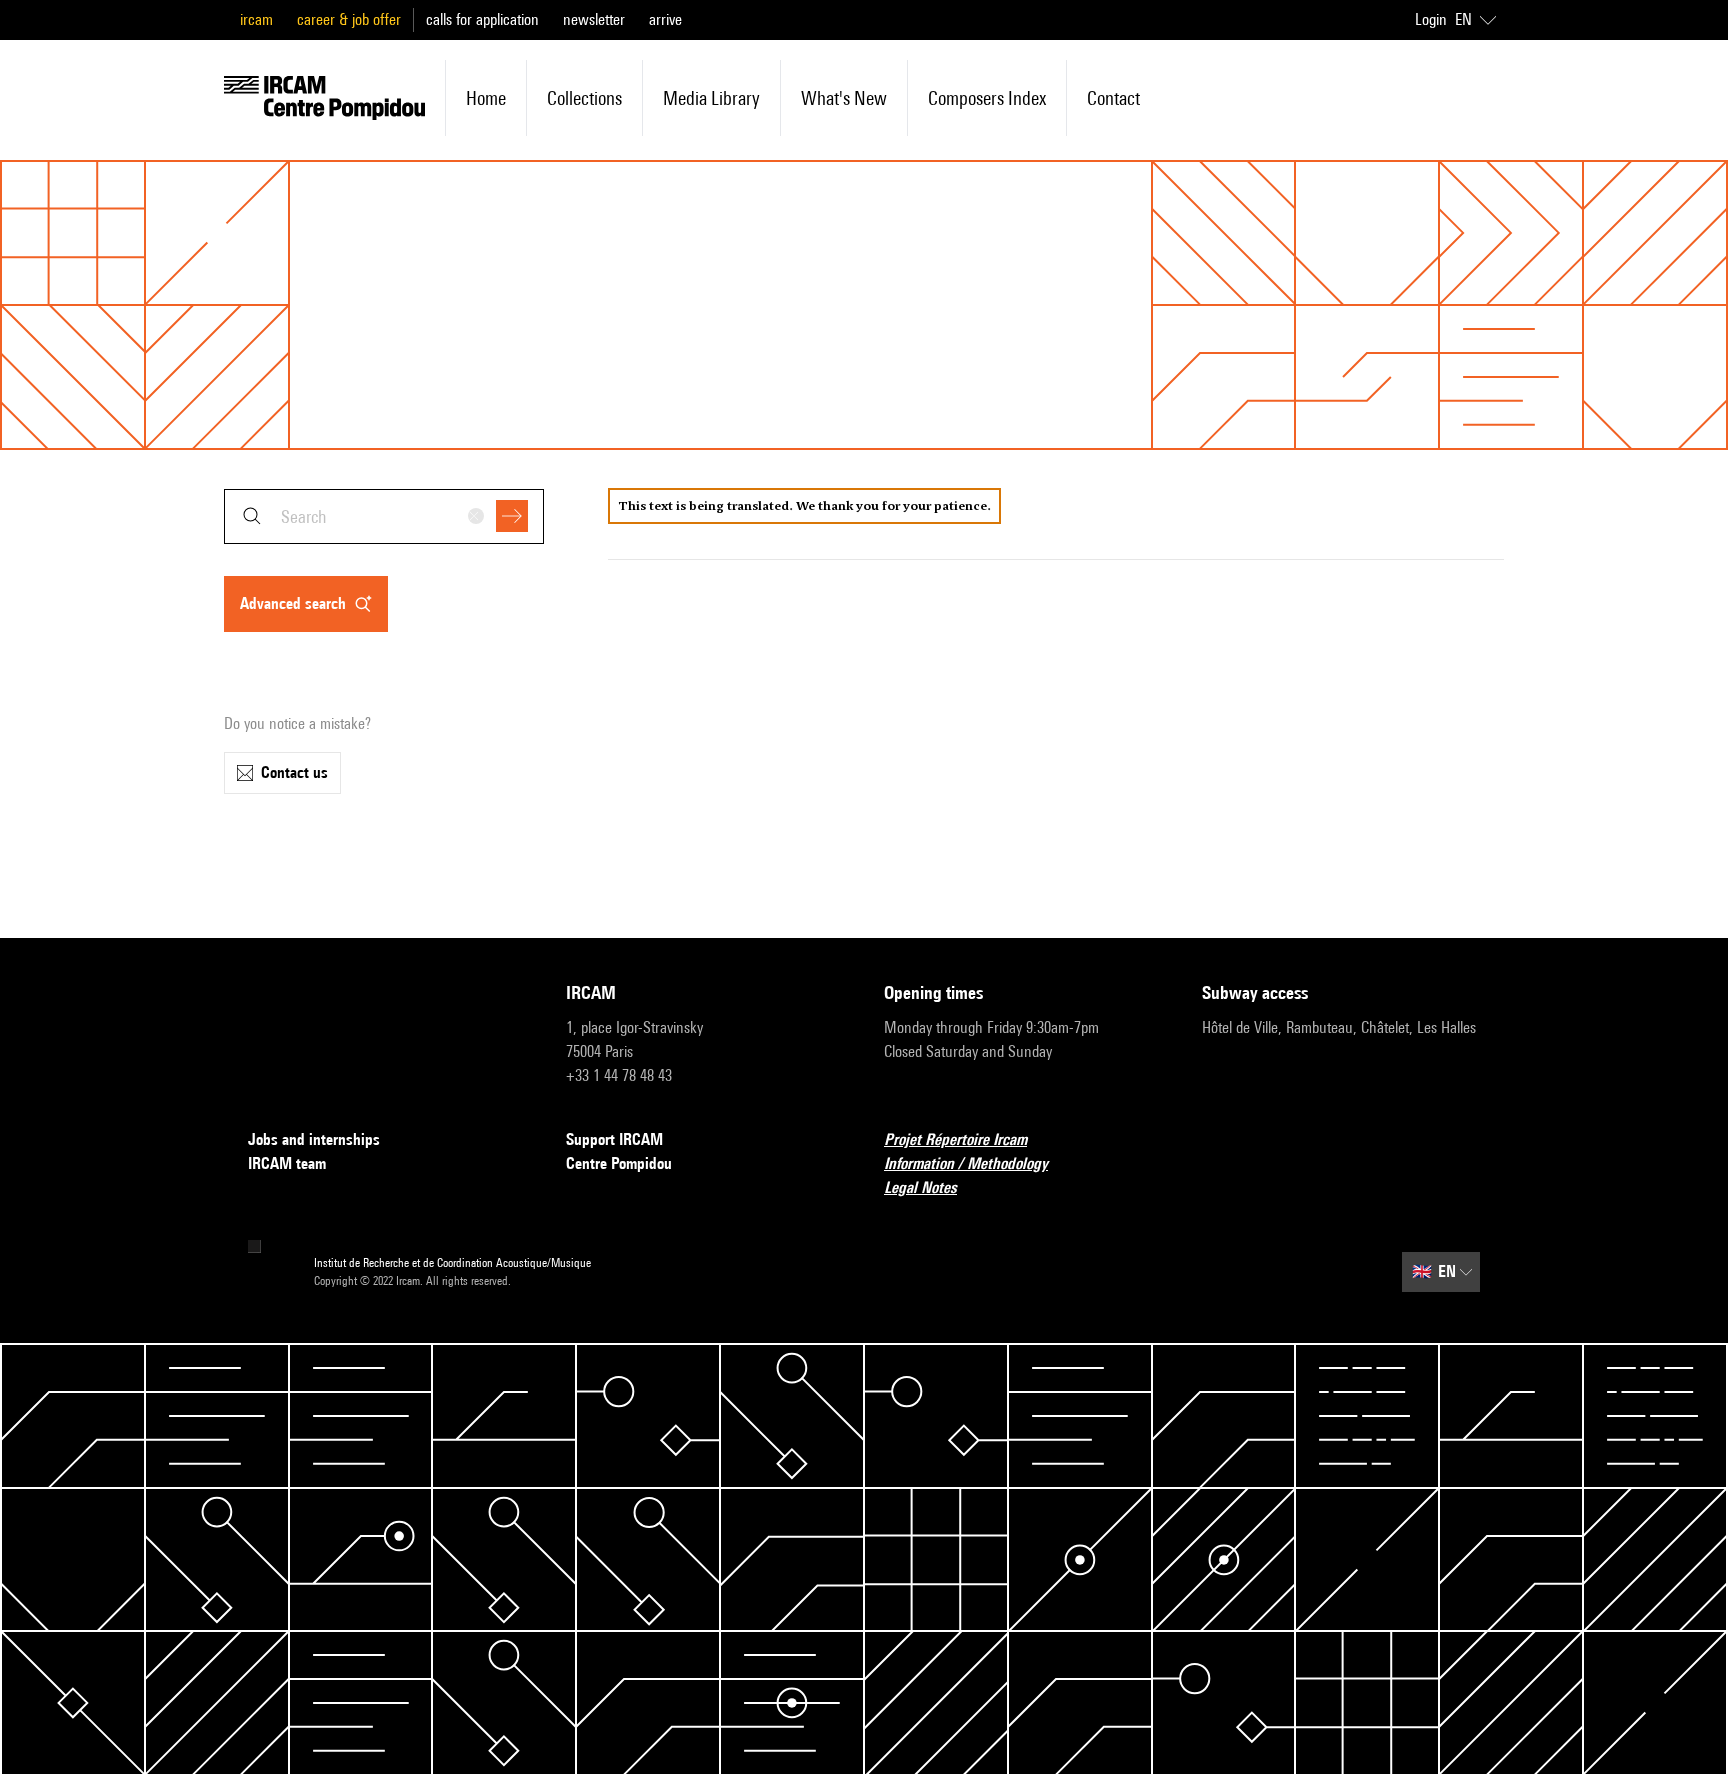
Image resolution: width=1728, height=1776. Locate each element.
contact (1113, 98)
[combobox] (384, 516)
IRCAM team (287, 1163)
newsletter (594, 19)
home (486, 98)
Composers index (987, 98)
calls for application (482, 19)
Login (1431, 19)
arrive (665, 19)
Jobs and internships (314, 1139)
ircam (256, 19)
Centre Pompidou (619, 1163)
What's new (844, 98)
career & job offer (349, 19)
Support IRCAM (614, 1139)
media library (711, 98)
